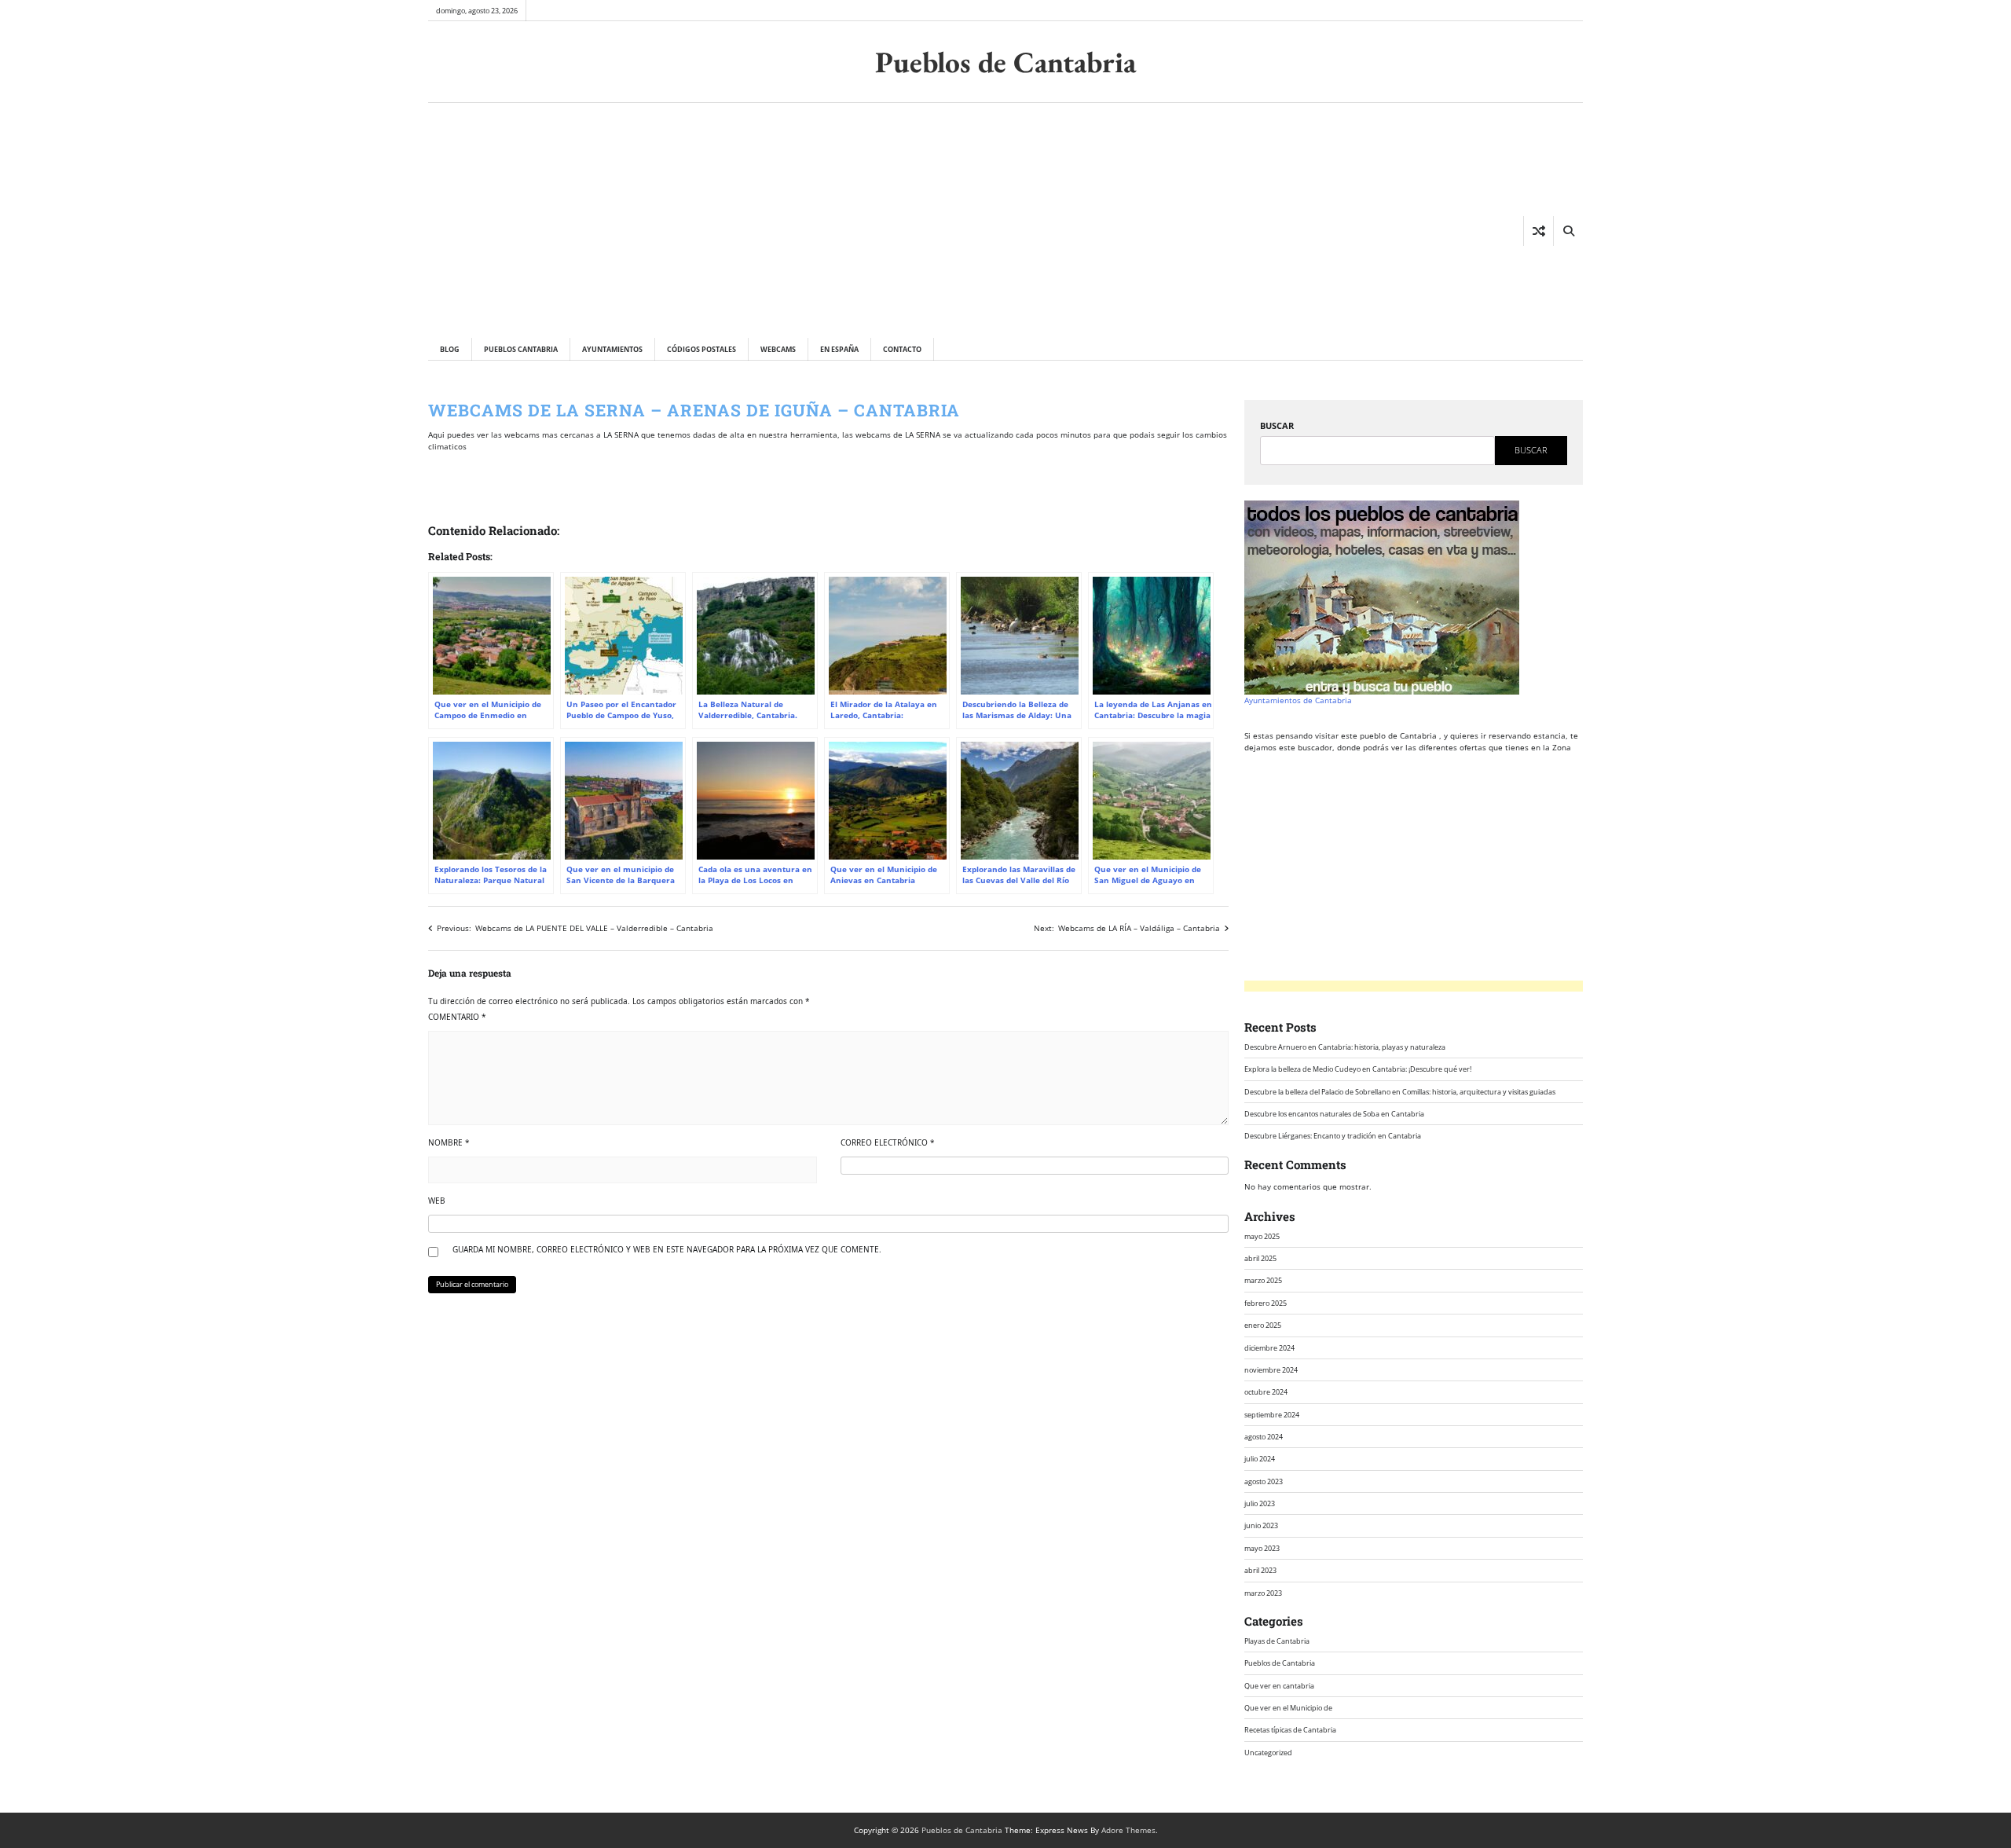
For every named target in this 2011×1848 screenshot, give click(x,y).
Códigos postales (701, 349)
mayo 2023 (1262, 1548)
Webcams (778, 349)
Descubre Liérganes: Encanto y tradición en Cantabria (1333, 1136)
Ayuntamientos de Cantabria (1298, 700)
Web (437, 1201)
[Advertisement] (681, 220)
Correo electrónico (888, 1142)
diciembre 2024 (1269, 1348)
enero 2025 (1263, 1325)
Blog (450, 349)
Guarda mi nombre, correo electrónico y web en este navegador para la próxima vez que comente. (667, 1249)
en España (839, 349)
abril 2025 (1260, 1258)
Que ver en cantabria (1279, 1686)
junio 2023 (1261, 1525)
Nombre (449, 1142)
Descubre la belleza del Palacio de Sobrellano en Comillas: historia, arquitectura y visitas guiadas (1400, 1092)
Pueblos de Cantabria (1005, 62)
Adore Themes (1128, 1830)
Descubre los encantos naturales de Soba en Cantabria (1334, 1114)
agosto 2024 (1264, 1437)
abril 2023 (1260, 1570)
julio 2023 (1260, 1503)
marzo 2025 (1263, 1280)
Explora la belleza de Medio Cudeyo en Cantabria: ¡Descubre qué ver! (1358, 1069)
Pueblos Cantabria (521, 349)
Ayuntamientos (612, 349)
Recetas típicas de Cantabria (1290, 1730)
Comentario (457, 1017)
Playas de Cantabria (1277, 1641)
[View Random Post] (1538, 231)
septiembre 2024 (1272, 1415)
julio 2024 (1260, 1459)
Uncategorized (1268, 1753)
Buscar (1277, 425)
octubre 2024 (1266, 1392)
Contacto (902, 349)
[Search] (1568, 231)
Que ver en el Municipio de (1288, 1708)
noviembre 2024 (1271, 1370)
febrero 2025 (1266, 1303)
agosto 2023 (1264, 1481)
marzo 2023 (1263, 1593)
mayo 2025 (1262, 1236)
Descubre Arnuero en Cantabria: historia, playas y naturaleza (1345, 1047)
